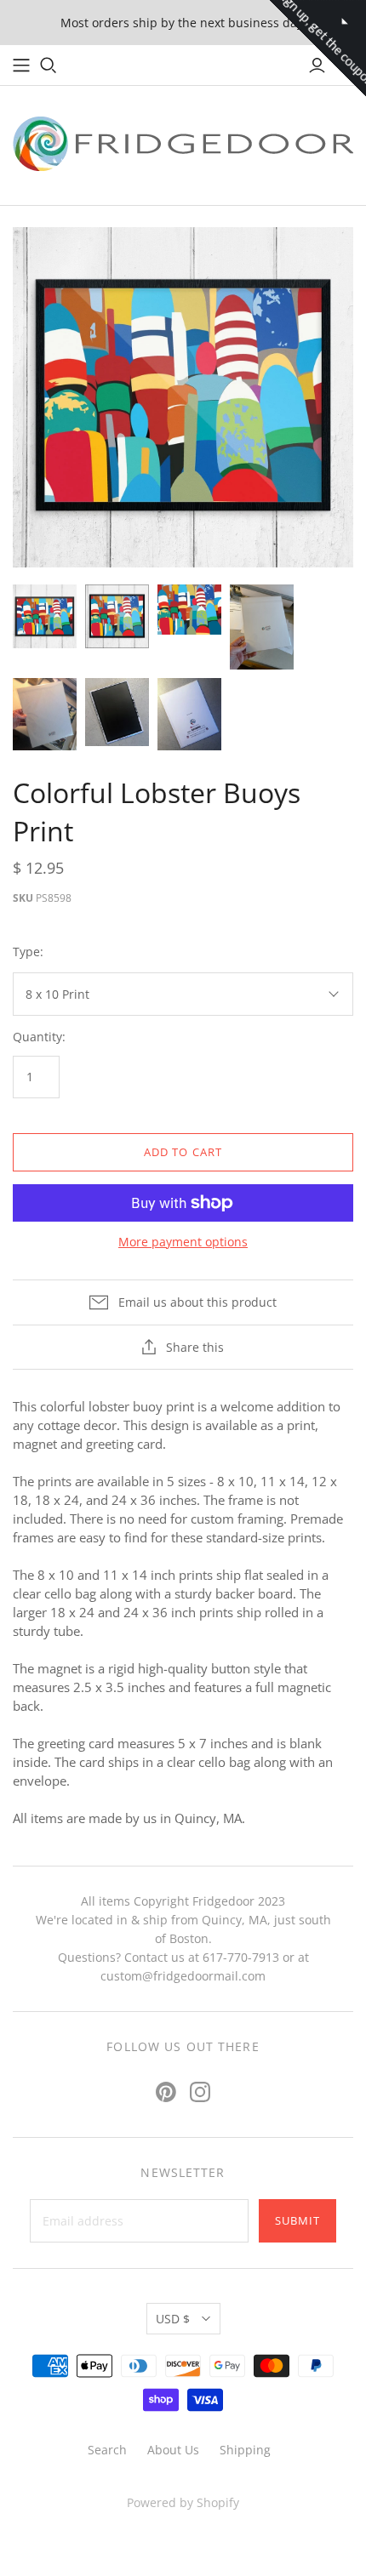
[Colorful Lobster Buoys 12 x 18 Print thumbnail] (45, 616)
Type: (28, 952)
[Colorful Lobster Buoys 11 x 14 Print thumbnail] (117, 616)
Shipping (245, 2450)
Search (107, 2450)
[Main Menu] (21, 66)
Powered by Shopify (183, 2502)
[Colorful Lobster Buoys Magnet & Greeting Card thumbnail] (189, 610)
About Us (173, 2450)
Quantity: (39, 1037)
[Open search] (49, 66)
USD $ (173, 2319)
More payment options (183, 1242)
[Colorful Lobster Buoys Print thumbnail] (262, 627)
